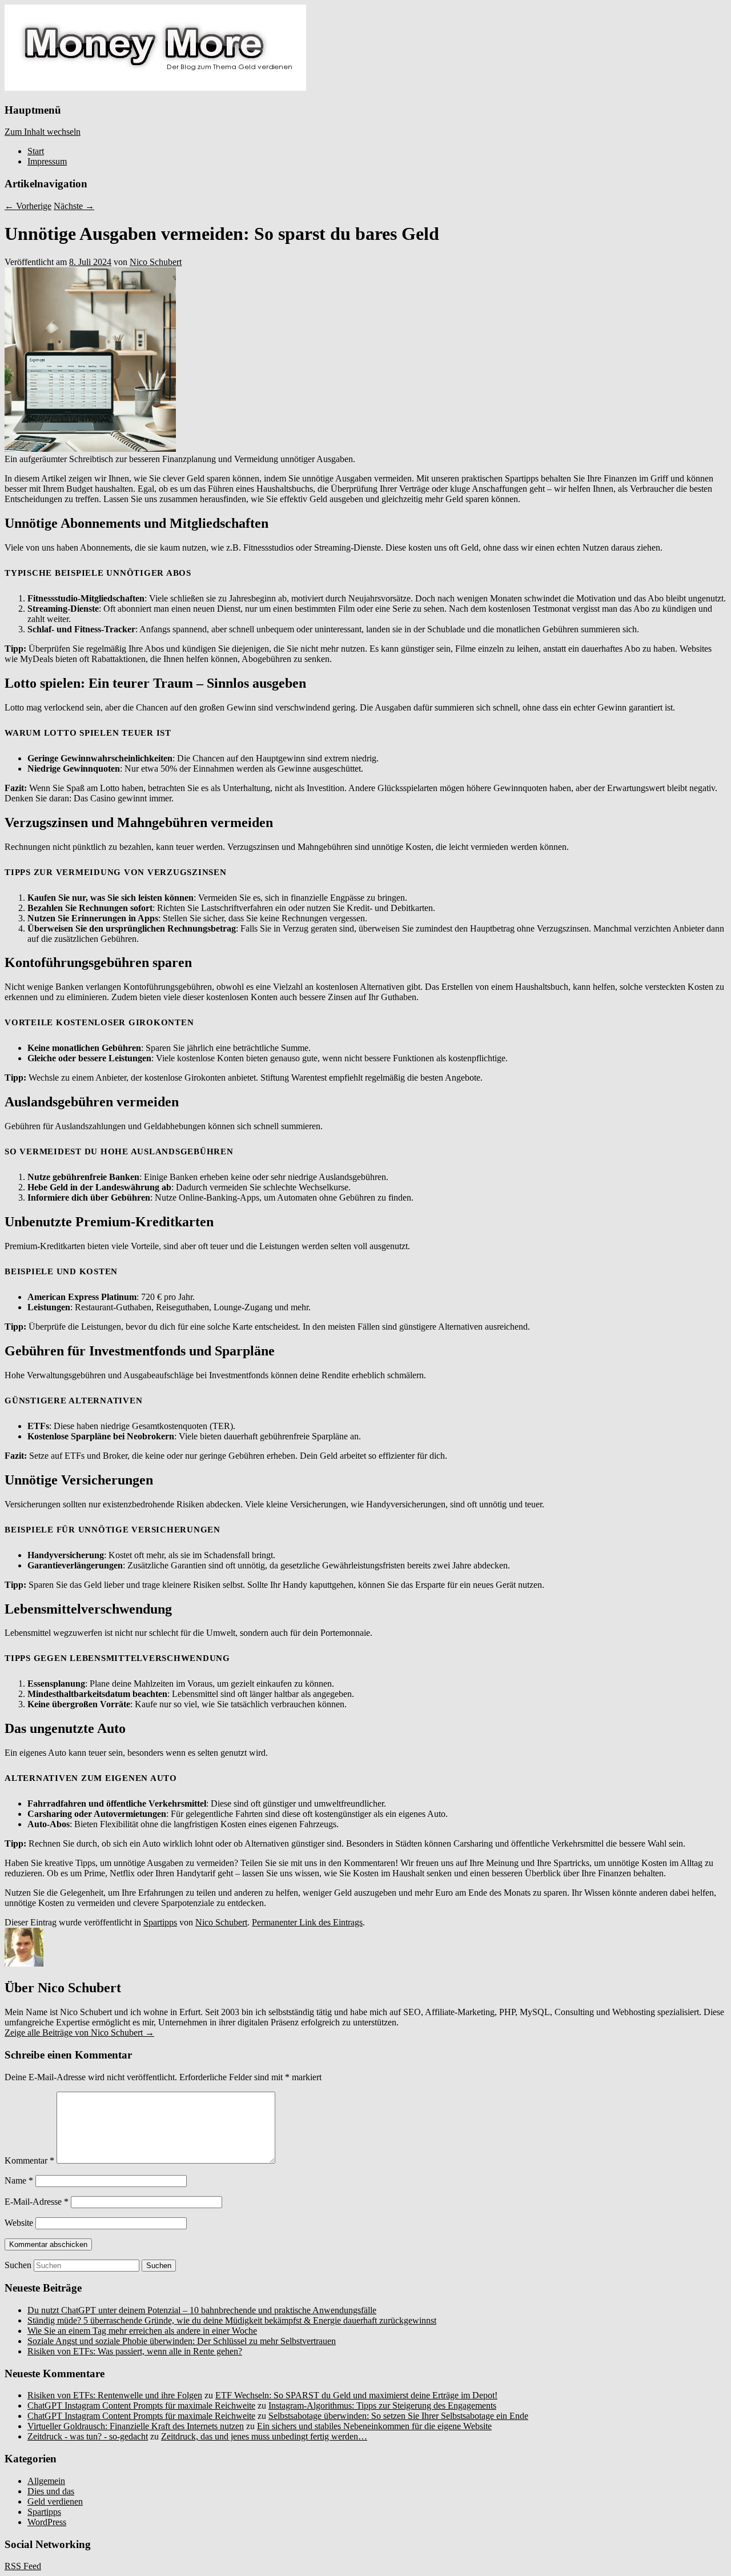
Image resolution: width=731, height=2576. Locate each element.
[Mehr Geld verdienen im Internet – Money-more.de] (155, 88)
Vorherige (28, 206)
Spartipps (160, 1922)
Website (19, 2223)
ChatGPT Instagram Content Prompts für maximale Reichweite (141, 2406)
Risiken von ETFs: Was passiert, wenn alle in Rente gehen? (135, 2351)
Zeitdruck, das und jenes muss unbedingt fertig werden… (264, 2436)
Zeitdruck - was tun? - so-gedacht (88, 2436)
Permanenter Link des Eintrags (307, 1922)
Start (36, 151)
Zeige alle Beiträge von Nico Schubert (79, 2033)
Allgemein (46, 2481)
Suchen (18, 2265)
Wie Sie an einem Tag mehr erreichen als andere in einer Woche (142, 2331)
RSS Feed (23, 2566)
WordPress (47, 2522)
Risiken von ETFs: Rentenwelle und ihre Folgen (115, 2395)
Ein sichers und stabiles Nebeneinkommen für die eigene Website (374, 2426)
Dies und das (51, 2491)
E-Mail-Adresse (37, 2202)
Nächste (74, 206)
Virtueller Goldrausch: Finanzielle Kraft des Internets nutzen (136, 2426)
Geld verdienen (55, 2501)
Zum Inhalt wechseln (43, 132)
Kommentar (29, 2160)
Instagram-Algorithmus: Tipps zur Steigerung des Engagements (382, 2406)
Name (19, 2180)
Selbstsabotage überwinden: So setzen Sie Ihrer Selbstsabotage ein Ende (398, 2416)
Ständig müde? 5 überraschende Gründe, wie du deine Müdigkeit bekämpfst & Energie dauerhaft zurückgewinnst (232, 2320)
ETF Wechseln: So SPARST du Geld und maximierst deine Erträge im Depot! (356, 2395)
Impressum (47, 161)
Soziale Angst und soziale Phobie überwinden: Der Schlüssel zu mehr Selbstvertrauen (182, 2341)
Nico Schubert (156, 262)
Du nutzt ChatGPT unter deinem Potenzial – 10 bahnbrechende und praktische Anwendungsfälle (202, 2310)
